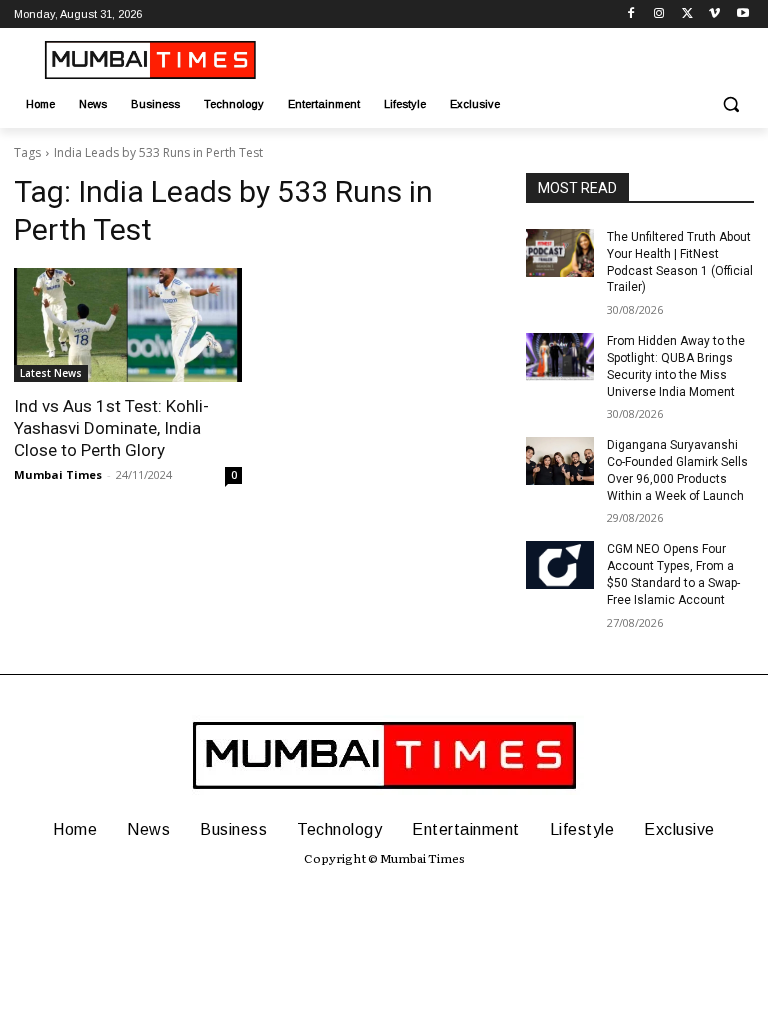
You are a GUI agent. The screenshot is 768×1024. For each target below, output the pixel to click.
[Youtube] (742, 14)
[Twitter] (687, 14)
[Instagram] (659, 14)
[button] (730, 104)
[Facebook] (631, 14)
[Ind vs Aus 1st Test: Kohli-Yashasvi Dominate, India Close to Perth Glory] (128, 325)
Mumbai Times (58, 474)
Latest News (51, 373)
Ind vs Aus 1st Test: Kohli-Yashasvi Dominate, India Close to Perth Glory (111, 428)
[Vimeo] (714, 14)
